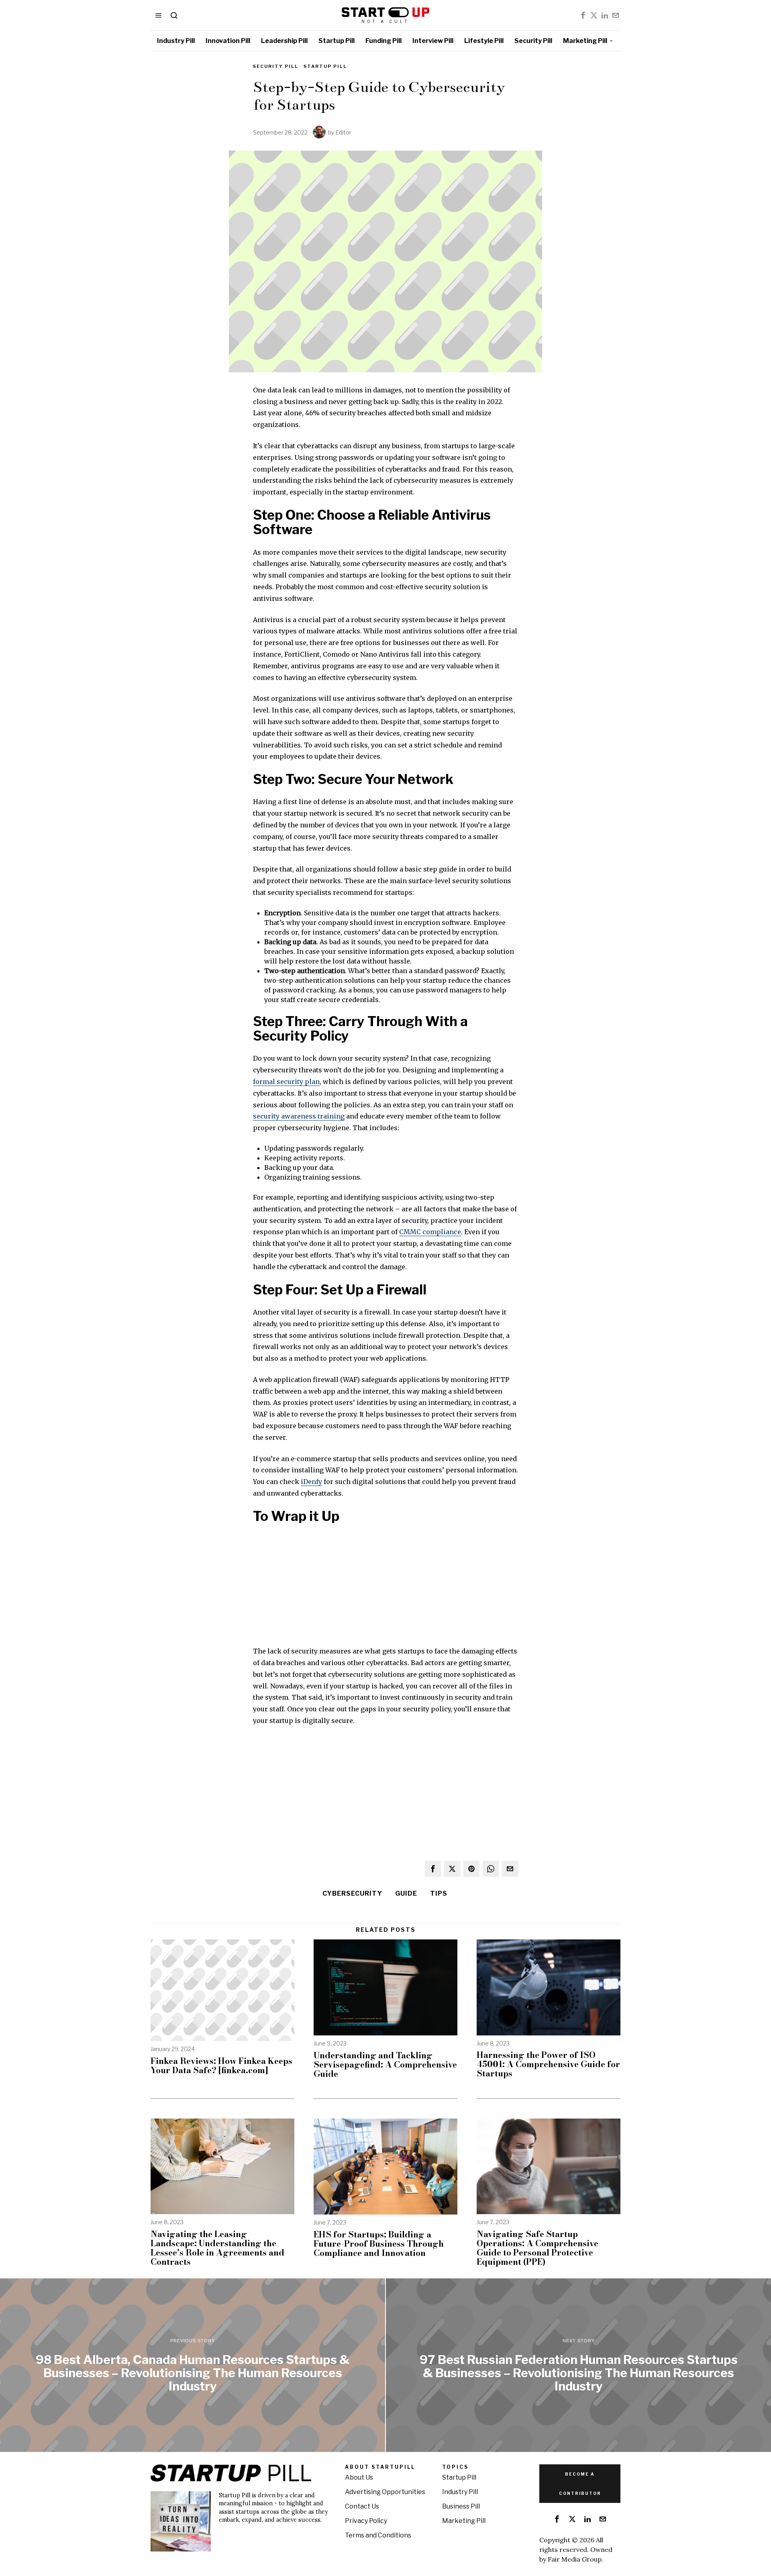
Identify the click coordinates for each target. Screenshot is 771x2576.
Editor (343, 132)
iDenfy (311, 1482)
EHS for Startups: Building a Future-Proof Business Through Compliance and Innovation (379, 2244)
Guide (406, 1893)
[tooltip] (583, 15)
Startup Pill (325, 66)
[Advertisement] (385, 1589)
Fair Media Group (575, 2559)
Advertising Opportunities (385, 2492)
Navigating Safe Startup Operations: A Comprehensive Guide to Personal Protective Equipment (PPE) (537, 2248)
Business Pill (461, 2506)
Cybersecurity (352, 1893)
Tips (439, 1893)
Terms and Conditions (378, 2535)
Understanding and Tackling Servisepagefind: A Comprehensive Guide (385, 2065)
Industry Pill (460, 2492)
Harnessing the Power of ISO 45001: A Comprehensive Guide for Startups (548, 2064)
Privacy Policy (366, 2521)
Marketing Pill (464, 2521)
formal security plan (286, 1082)
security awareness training (299, 1116)
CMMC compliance (430, 1232)
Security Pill (276, 66)
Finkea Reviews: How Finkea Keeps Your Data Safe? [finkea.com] (221, 2066)
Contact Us (362, 2506)
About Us (359, 2477)
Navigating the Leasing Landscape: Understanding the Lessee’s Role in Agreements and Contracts (217, 2248)
